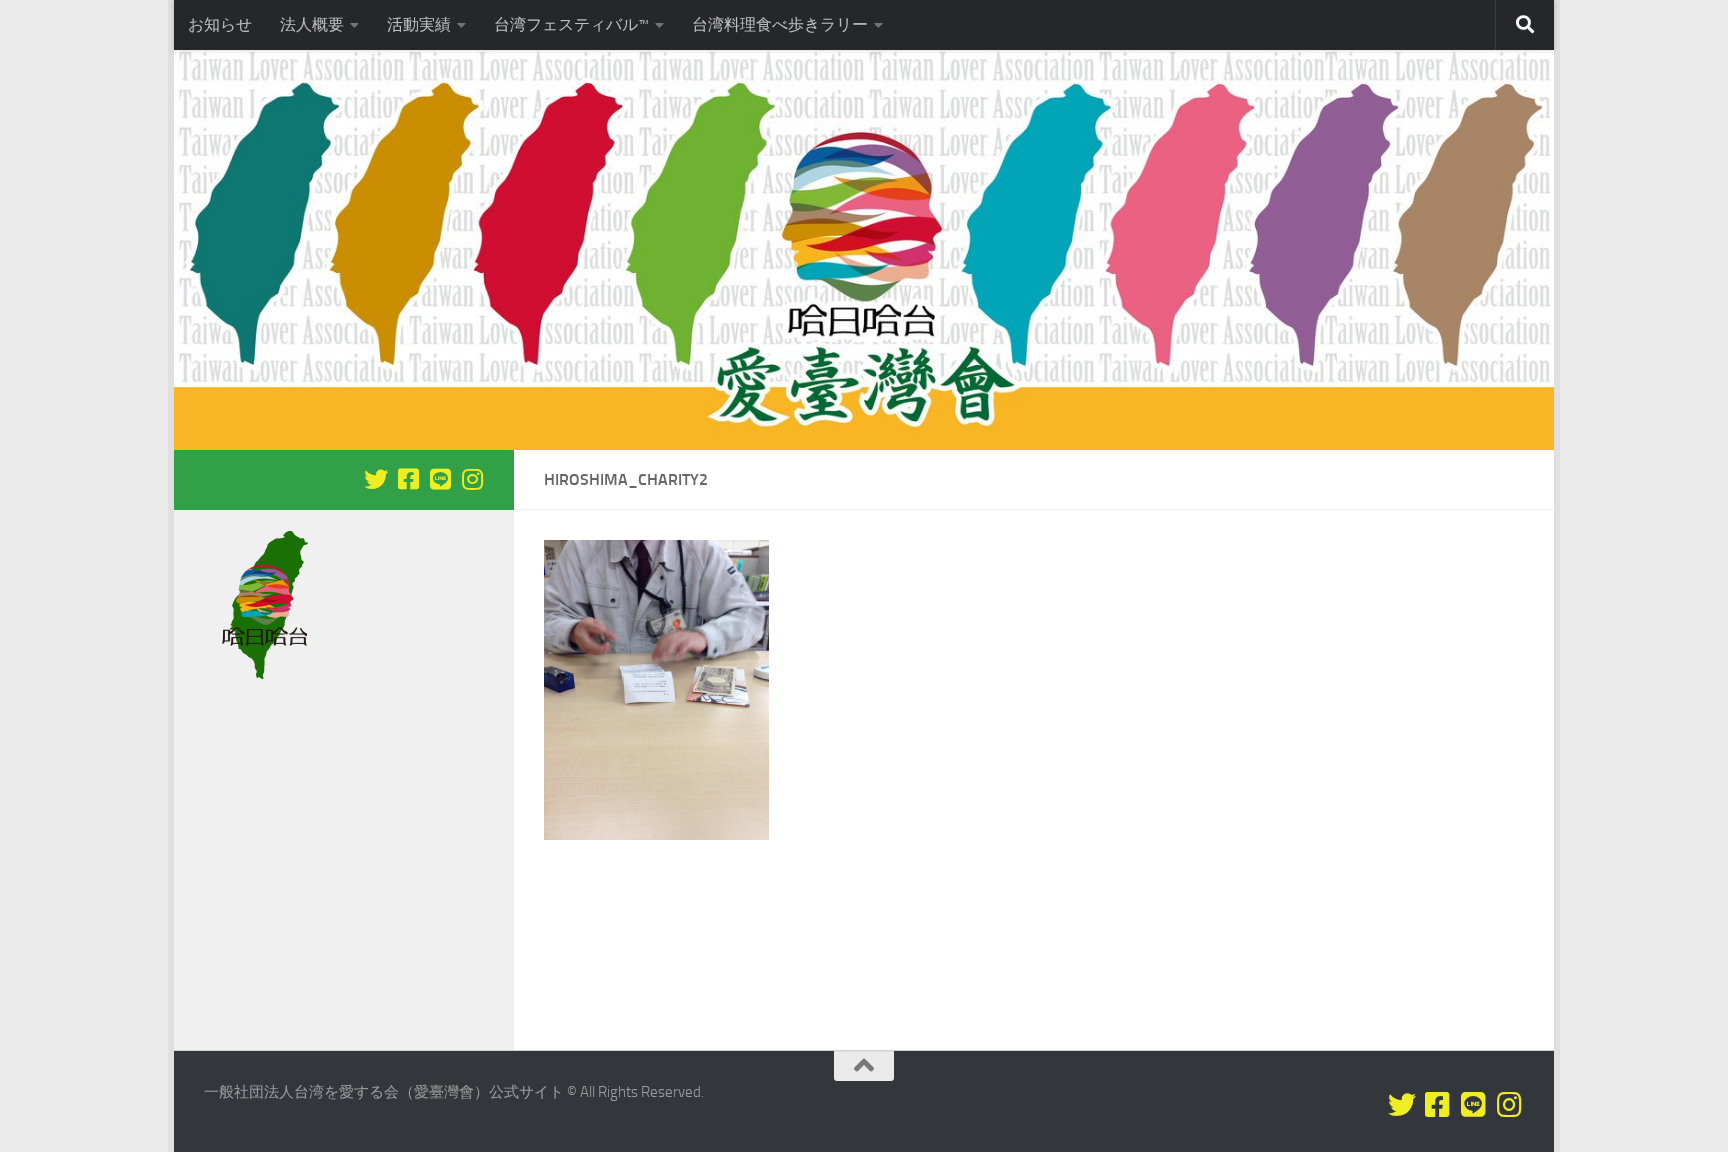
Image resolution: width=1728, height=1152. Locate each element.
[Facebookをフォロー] (408, 479)
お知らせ (220, 24)
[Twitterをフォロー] (376, 479)
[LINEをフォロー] (440, 479)
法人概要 (312, 24)
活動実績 (419, 24)
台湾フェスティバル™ (571, 24)
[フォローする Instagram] (472, 479)
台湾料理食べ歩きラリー (780, 24)
